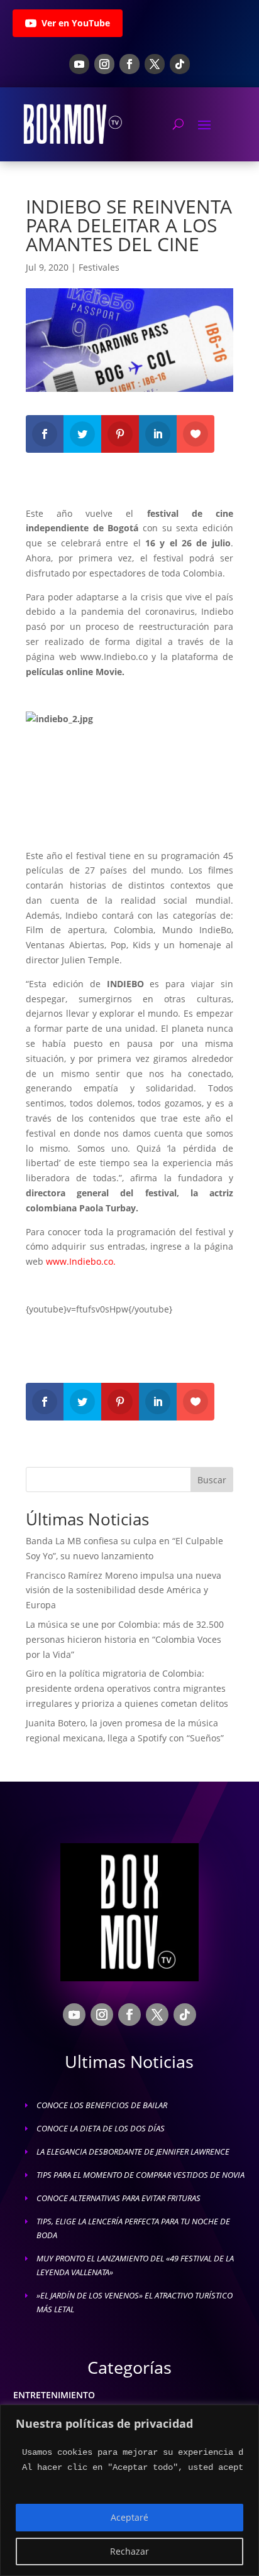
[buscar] (178, 124)
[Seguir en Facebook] (129, 64)
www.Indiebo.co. (81, 1261)
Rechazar (129, 2551)
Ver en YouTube (76, 23)
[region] (129, 2490)
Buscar (212, 1480)
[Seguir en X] (155, 64)
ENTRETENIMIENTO (54, 2395)
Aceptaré (129, 2517)
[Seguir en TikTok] (180, 64)
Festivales (99, 267)
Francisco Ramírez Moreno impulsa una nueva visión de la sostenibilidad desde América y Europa (124, 1590)
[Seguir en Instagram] (104, 64)
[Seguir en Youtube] (79, 64)
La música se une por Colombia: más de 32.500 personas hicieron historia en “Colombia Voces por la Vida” (125, 1639)
